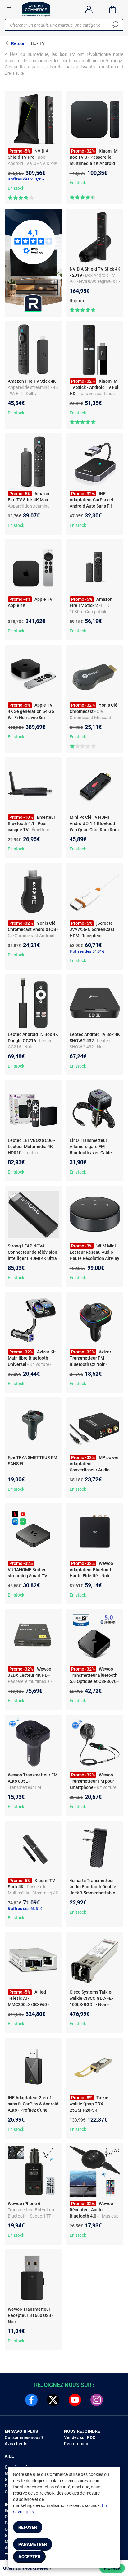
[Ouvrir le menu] (9, 10)
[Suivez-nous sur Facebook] (31, 2400)
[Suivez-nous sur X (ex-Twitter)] (53, 2400)
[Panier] (113, 9)
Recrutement (77, 2444)
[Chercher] (115, 25)
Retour (18, 43)
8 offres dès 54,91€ (87, 951)
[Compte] (89, 9)
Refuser (28, 2527)
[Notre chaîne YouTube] (75, 2400)
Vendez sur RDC (80, 2437)
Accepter (29, 2557)
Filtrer (112, 2568)
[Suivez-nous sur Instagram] (97, 2400)
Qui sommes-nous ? (24, 2437)
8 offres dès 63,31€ (25, 1909)
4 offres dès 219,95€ (26, 179)
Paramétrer (33, 2544)
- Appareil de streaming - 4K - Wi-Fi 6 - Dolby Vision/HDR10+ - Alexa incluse (33, 394)
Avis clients (16, 2444)
